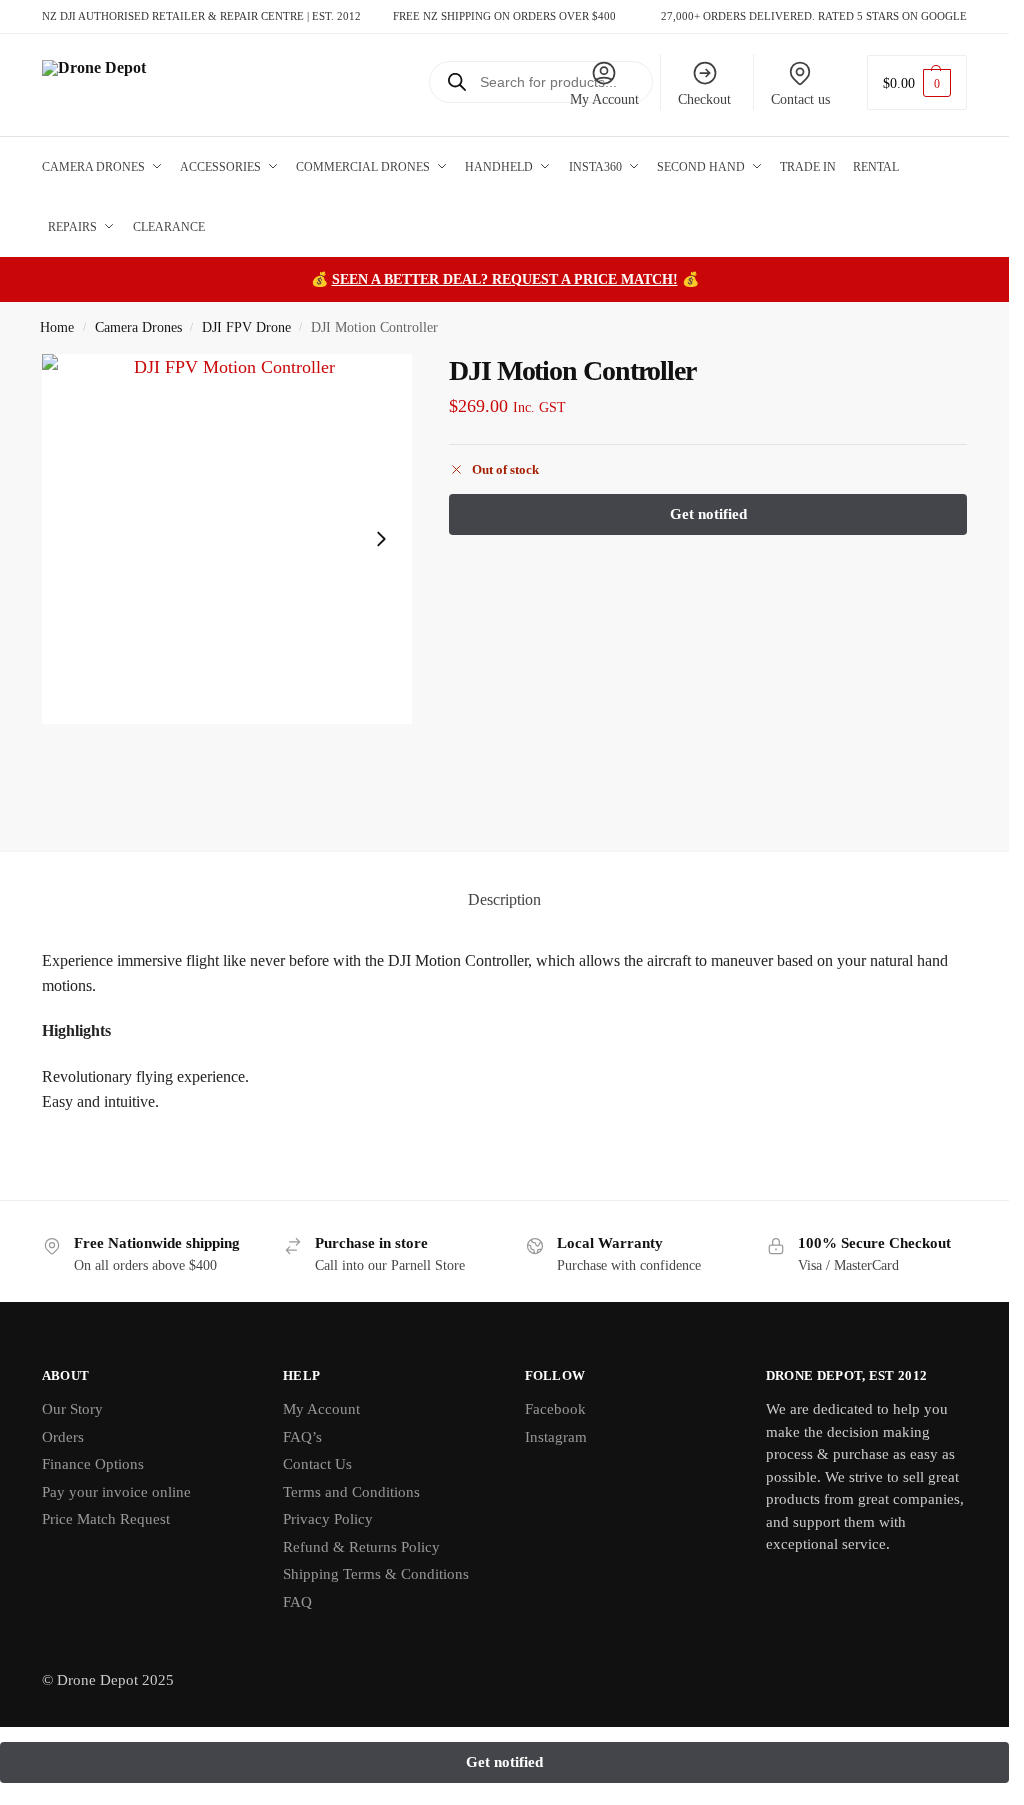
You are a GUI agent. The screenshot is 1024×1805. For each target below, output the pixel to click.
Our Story (72, 1409)
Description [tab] (504, 899)
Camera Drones (138, 327)
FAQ (297, 1602)
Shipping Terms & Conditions (376, 1574)
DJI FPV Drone (246, 327)
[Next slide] (381, 539)
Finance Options (93, 1464)
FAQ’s (302, 1437)
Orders (63, 1437)
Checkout (704, 99)
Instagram (556, 1437)
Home (57, 327)
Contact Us (317, 1464)
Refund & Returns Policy (361, 1547)
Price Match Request (106, 1519)
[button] (917, 82)
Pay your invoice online (116, 1492)
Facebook (555, 1409)
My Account (604, 99)
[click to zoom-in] (227, 539)
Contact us (800, 99)
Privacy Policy (328, 1519)
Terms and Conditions (351, 1492)
